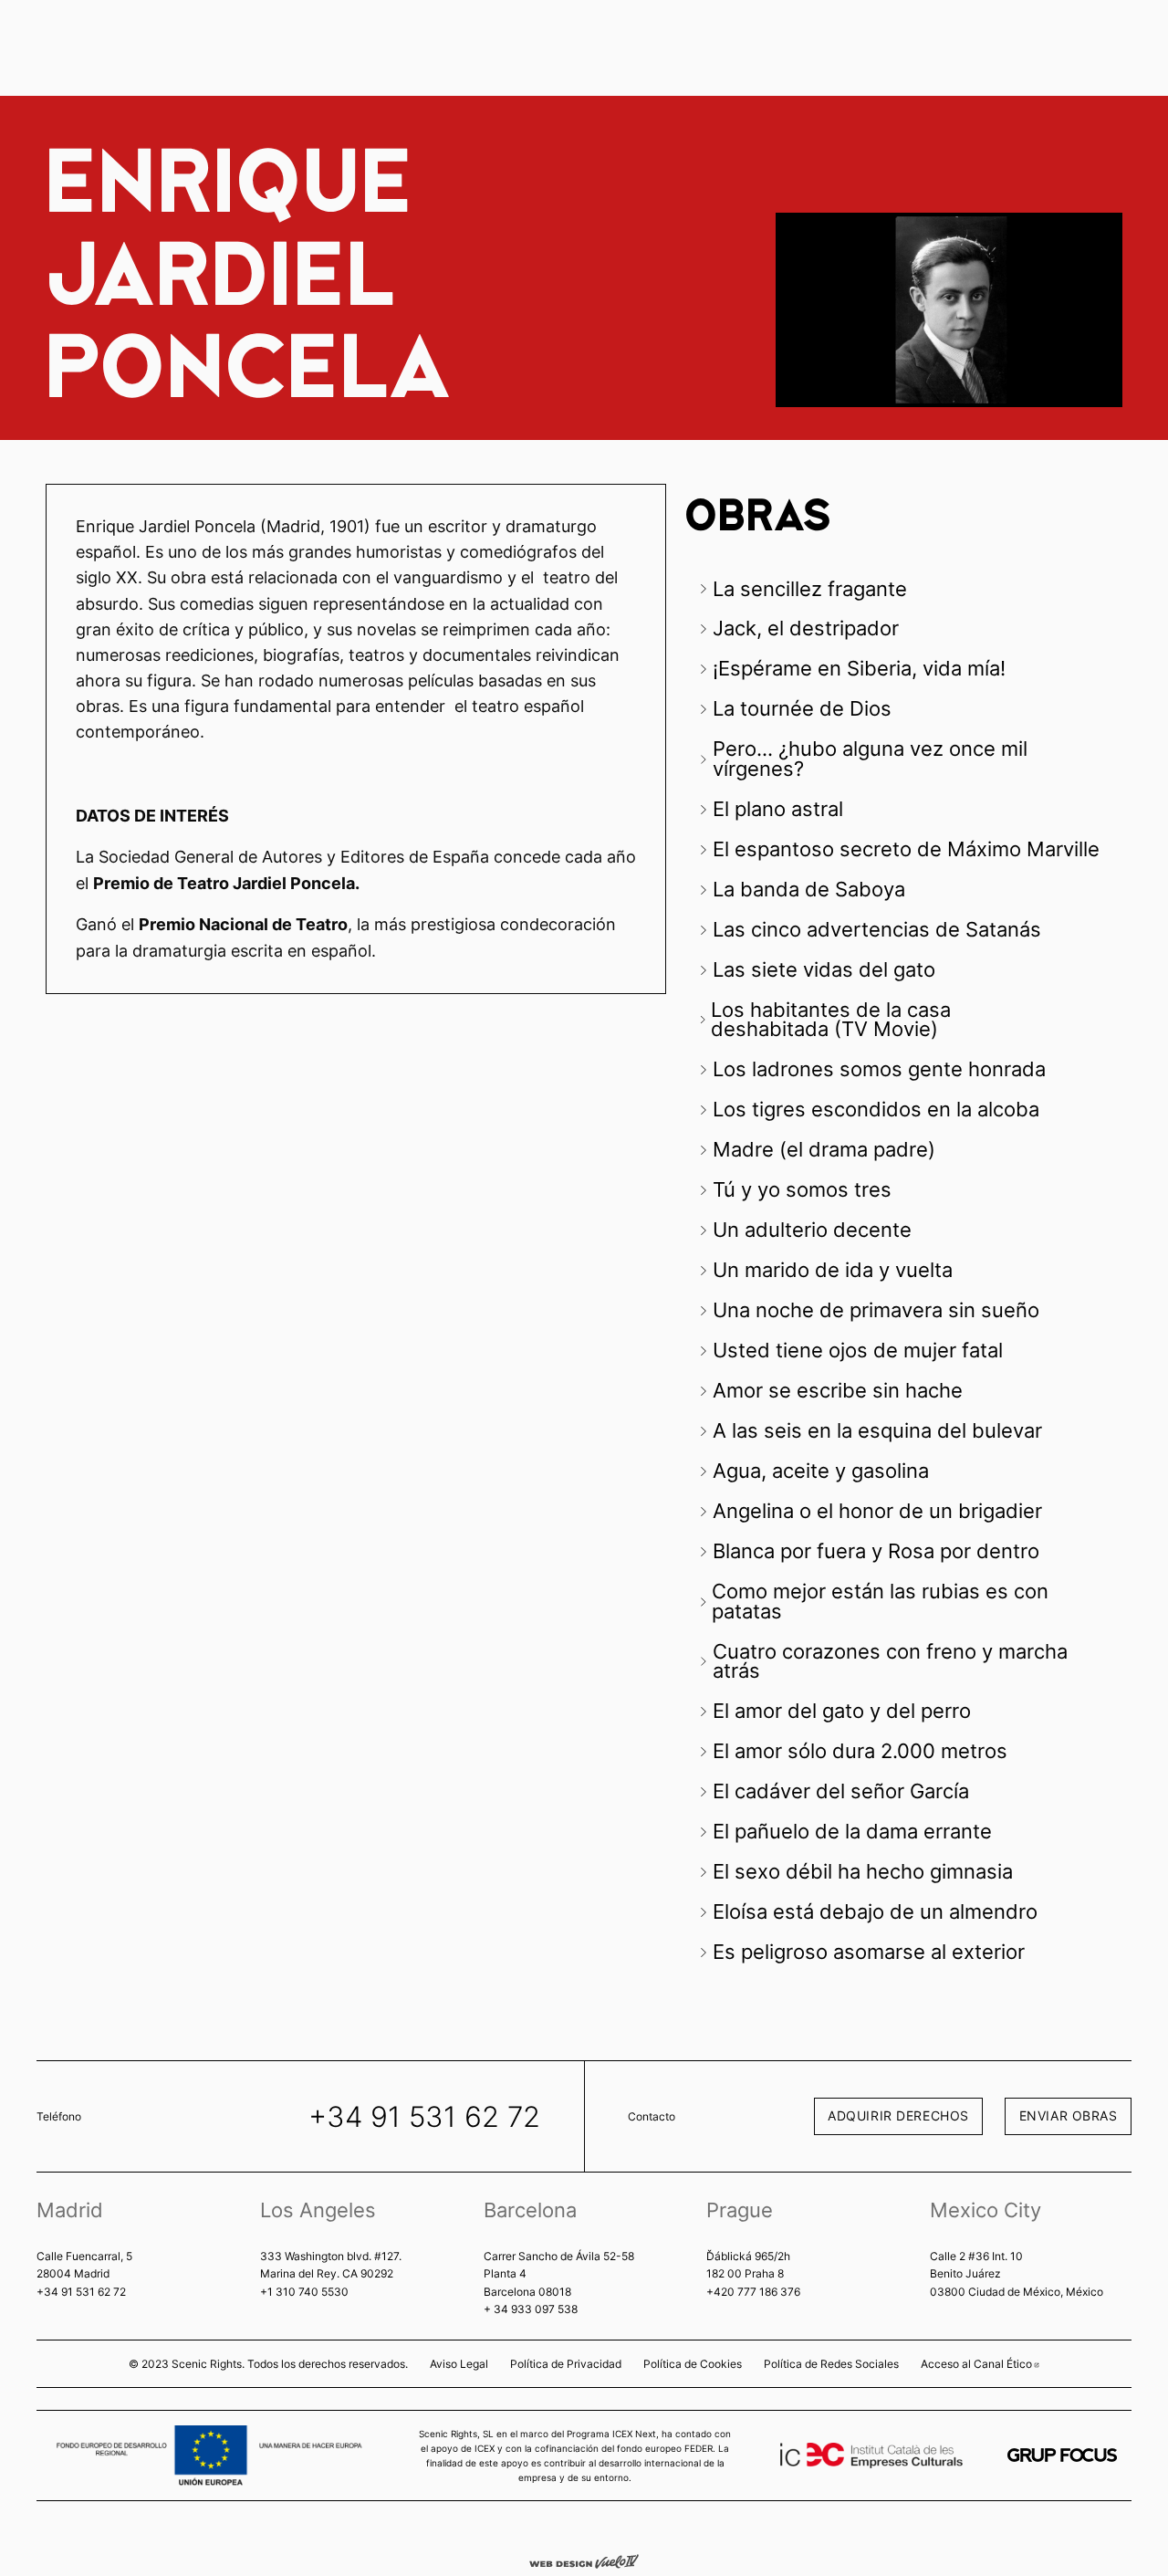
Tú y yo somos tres (805, 1189)
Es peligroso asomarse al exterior (871, 1952)
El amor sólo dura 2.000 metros (860, 1751)
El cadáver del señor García (844, 1791)
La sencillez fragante (810, 589)
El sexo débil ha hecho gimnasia (866, 1871)
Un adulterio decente (815, 1230)
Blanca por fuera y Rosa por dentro (879, 1551)
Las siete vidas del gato (827, 969)
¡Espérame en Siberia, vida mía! (859, 668)
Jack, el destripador (806, 628)
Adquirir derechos (898, 2115)
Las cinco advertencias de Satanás (880, 929)
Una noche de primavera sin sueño (879, 1310)
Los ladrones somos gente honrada (882, 1069)
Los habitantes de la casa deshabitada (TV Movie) (831, 1020)
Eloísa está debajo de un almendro (878, 1911)
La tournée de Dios (802, 708)
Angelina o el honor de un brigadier (877, 1511)
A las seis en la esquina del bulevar (880, 1430)
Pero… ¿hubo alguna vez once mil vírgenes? (870, 759)
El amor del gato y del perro (845, 1711)
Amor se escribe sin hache (838, 1390)
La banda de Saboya (809, 889)
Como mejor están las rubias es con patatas (880, 1601)
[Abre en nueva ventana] (1062, 2455)
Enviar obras (1069, 2115)
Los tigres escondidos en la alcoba (879, 1109)
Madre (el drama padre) (827, 1149)
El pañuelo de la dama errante (855, 1831)
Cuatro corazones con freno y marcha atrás (890, 1661)
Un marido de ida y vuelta (835, 1270)
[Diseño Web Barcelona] (584, 2560)
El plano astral (778, 809)
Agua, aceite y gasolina (824, 1471)
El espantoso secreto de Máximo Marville (906, 849)
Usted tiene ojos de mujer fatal (860, 1350)
